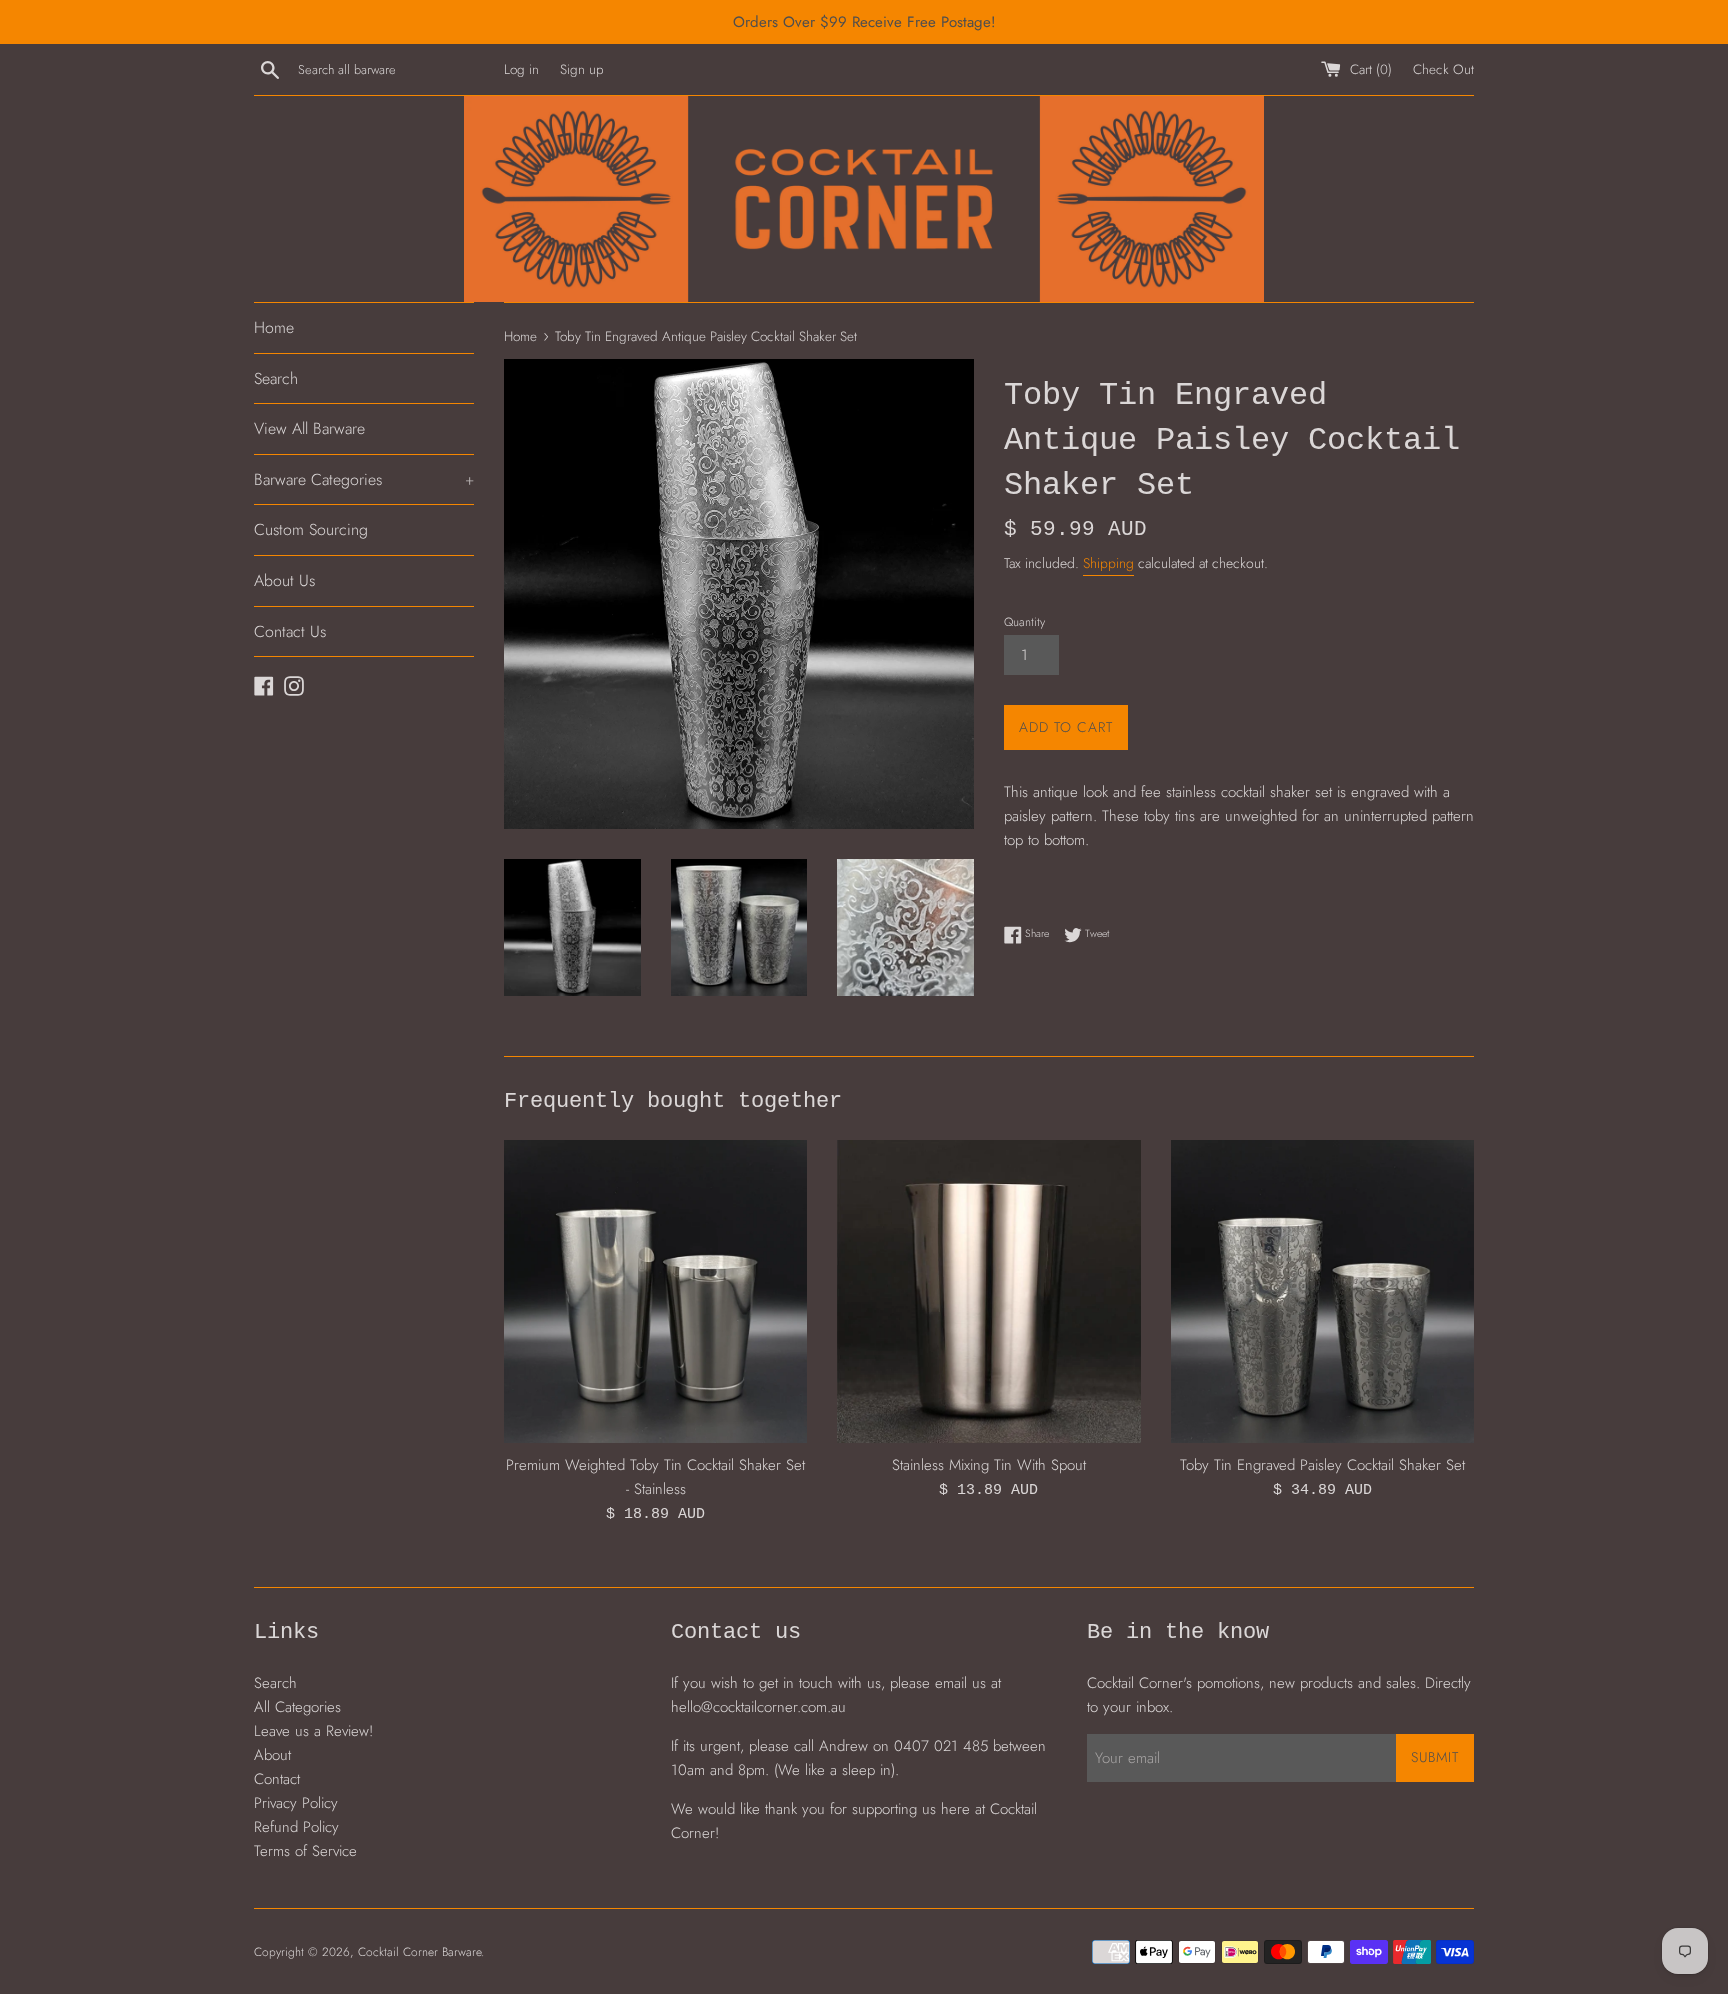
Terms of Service (305, 1851)
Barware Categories (364, 479)
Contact (277, 1779)
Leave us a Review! (313, 1731)
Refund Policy (296, 1827)
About (272, 1755)
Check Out (1443, 69)
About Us (284, 580)
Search (276, 378)
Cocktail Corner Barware (419, 1952)
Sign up (582, 69)
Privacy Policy (296, 1803)
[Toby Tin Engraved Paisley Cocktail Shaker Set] (1322, 1291)
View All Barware (309, 428)
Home (274, 327)
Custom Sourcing (311, 529)
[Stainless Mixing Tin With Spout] (988, 1291)
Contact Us (290, 631)
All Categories (297, 1707)
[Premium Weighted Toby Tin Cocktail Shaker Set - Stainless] (655, 1291)
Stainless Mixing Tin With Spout (989, 1465)
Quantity (1024, 622)
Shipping (1108, 563)
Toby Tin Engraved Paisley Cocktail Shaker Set (1322, 1465)
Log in (521, 69)
